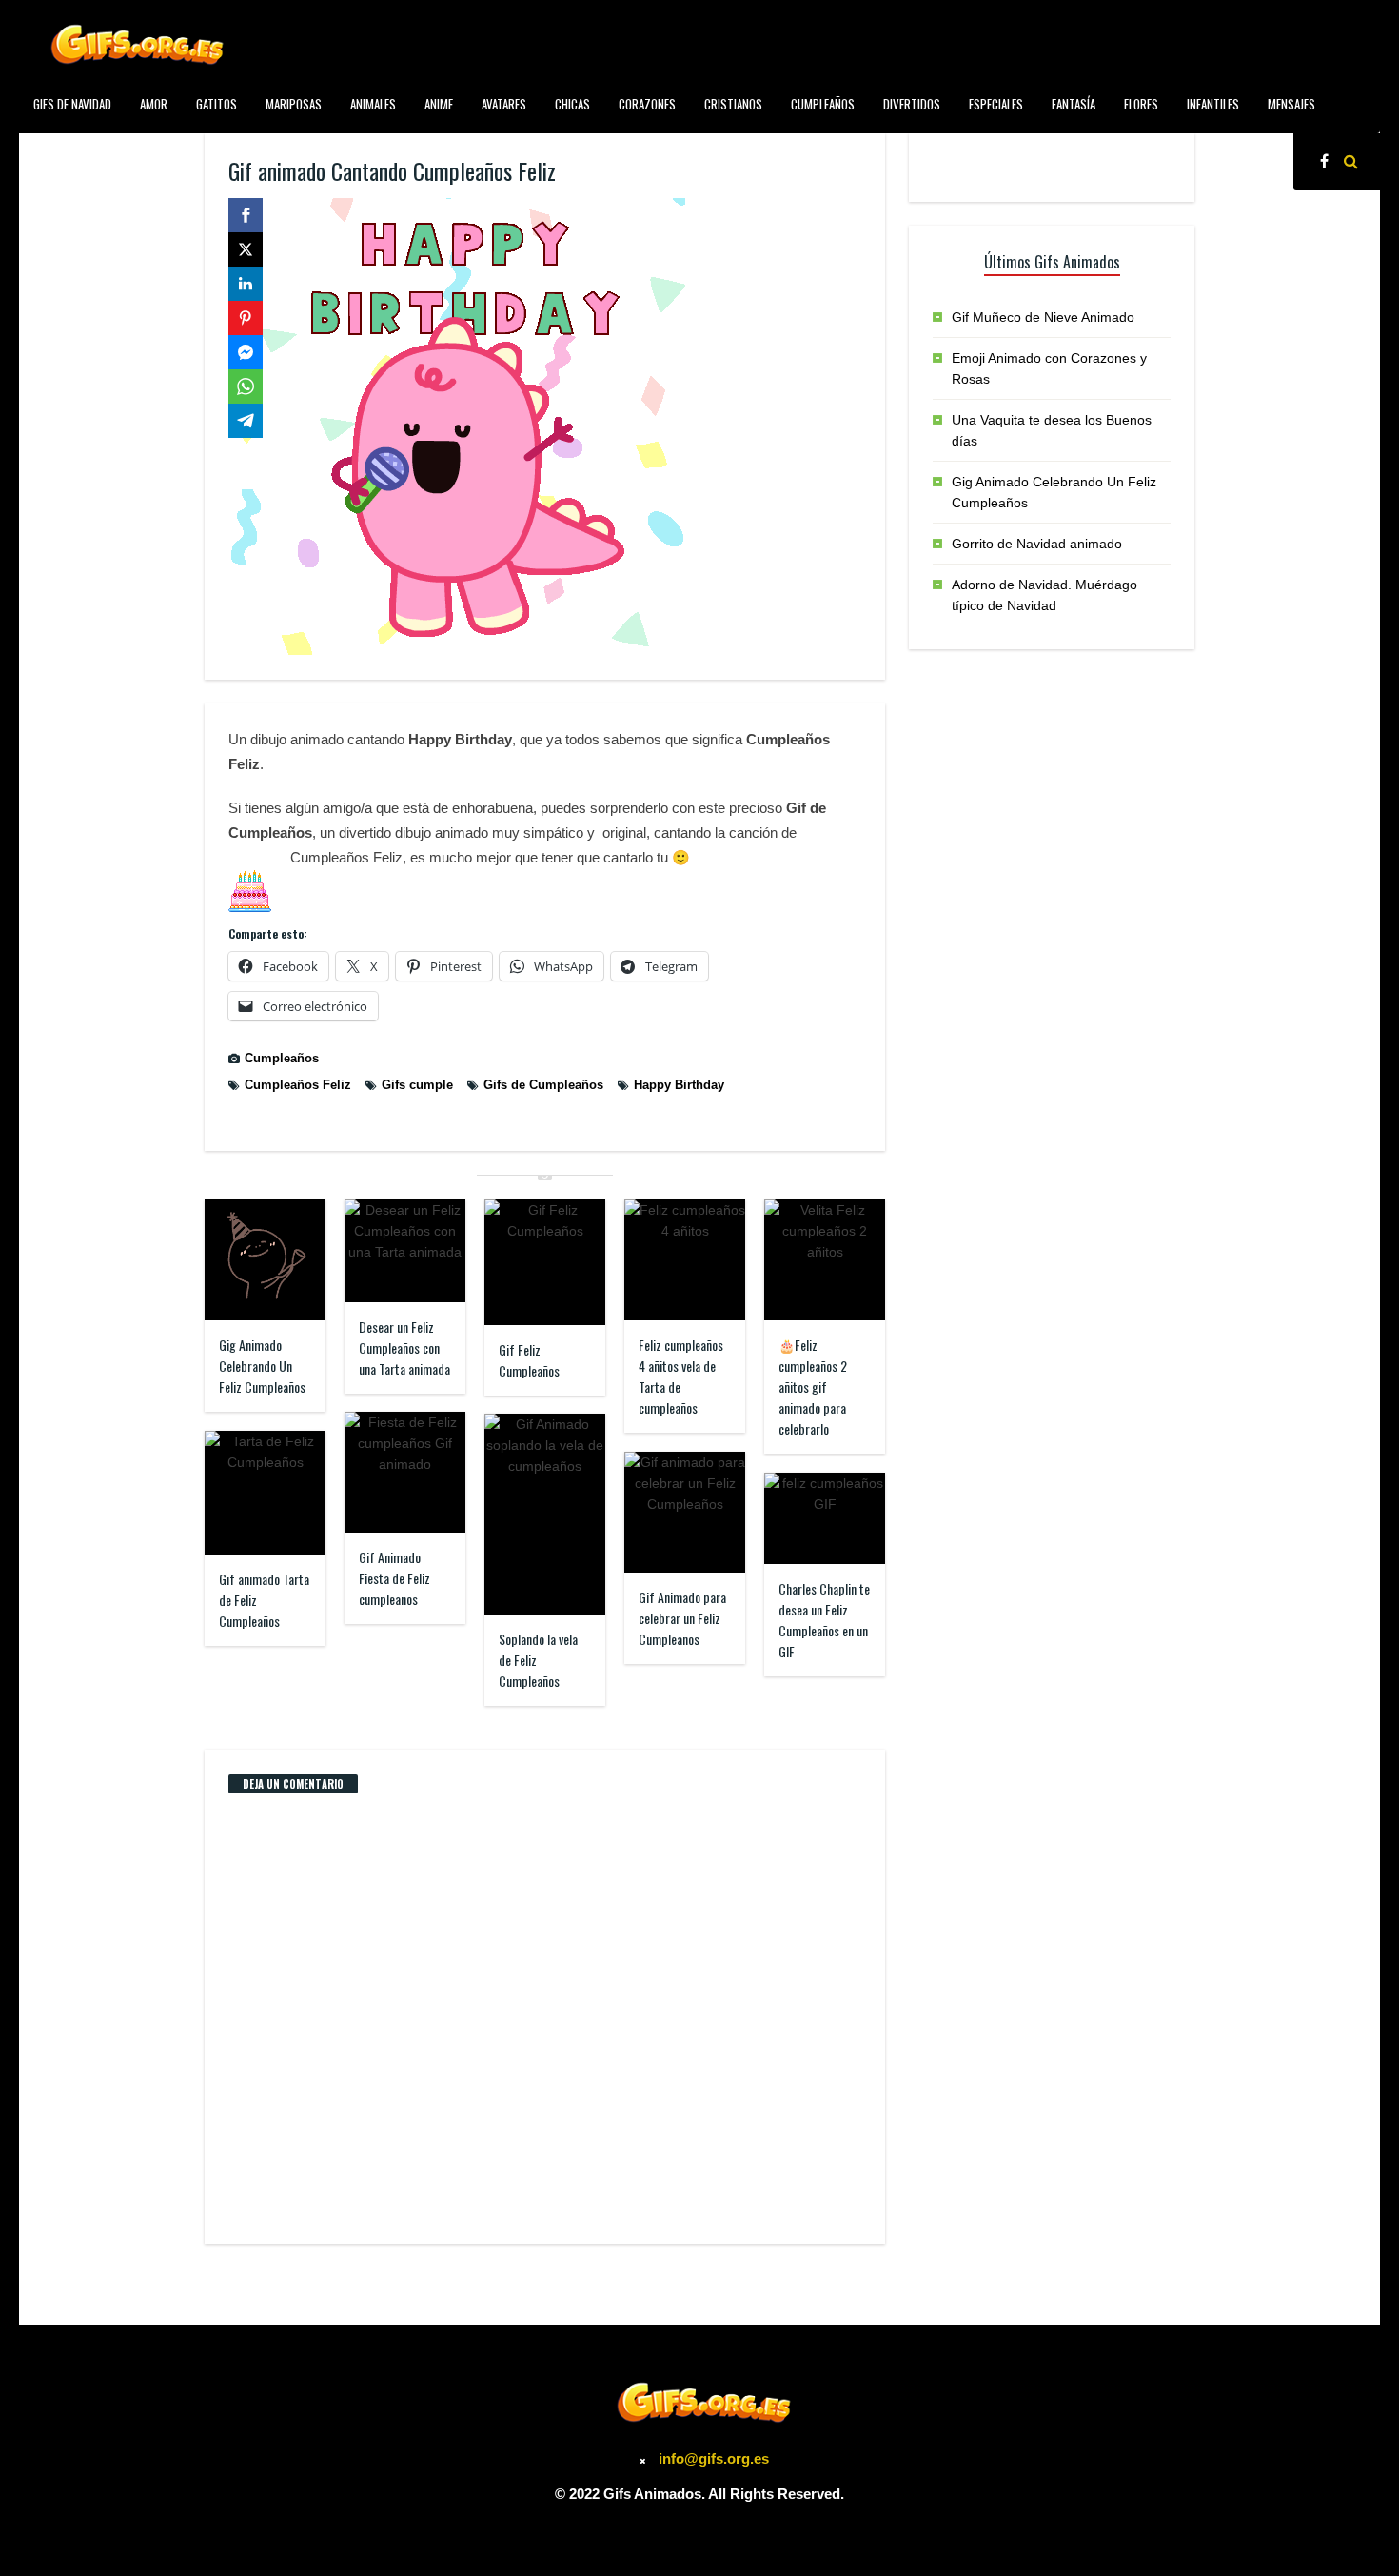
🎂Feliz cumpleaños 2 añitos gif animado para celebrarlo (813, 1387)
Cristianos (733, 104)
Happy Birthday (679, 1085)
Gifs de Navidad (72, 104)
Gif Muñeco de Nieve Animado (1043, 317)
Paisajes (54, 147)
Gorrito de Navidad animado (1037, 544)
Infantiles (1213, 104)
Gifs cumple (417, 1085)
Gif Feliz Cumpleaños (529, 1360)
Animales (373, 104)
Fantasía (1074, 104)
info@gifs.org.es (714, 2458)
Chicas (572, 104)
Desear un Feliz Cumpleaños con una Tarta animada (404, 1347)
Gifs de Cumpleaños (543, 1085)
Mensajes (1291, 104)
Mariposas (294, 104)
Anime (439, 104)
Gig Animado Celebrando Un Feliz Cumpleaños (262, 1366)
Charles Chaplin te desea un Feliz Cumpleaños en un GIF (824, 1620)
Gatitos (217, 104)
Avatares (504, 104)
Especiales (996, 104)
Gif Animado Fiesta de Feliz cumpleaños (394, 1578)
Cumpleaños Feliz (298, 1085)
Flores (1141, 104)
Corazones (647, 104)
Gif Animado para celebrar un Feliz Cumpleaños (682, 1618)
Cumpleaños (823, 104)
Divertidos (912, 104)
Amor (154, 104)
